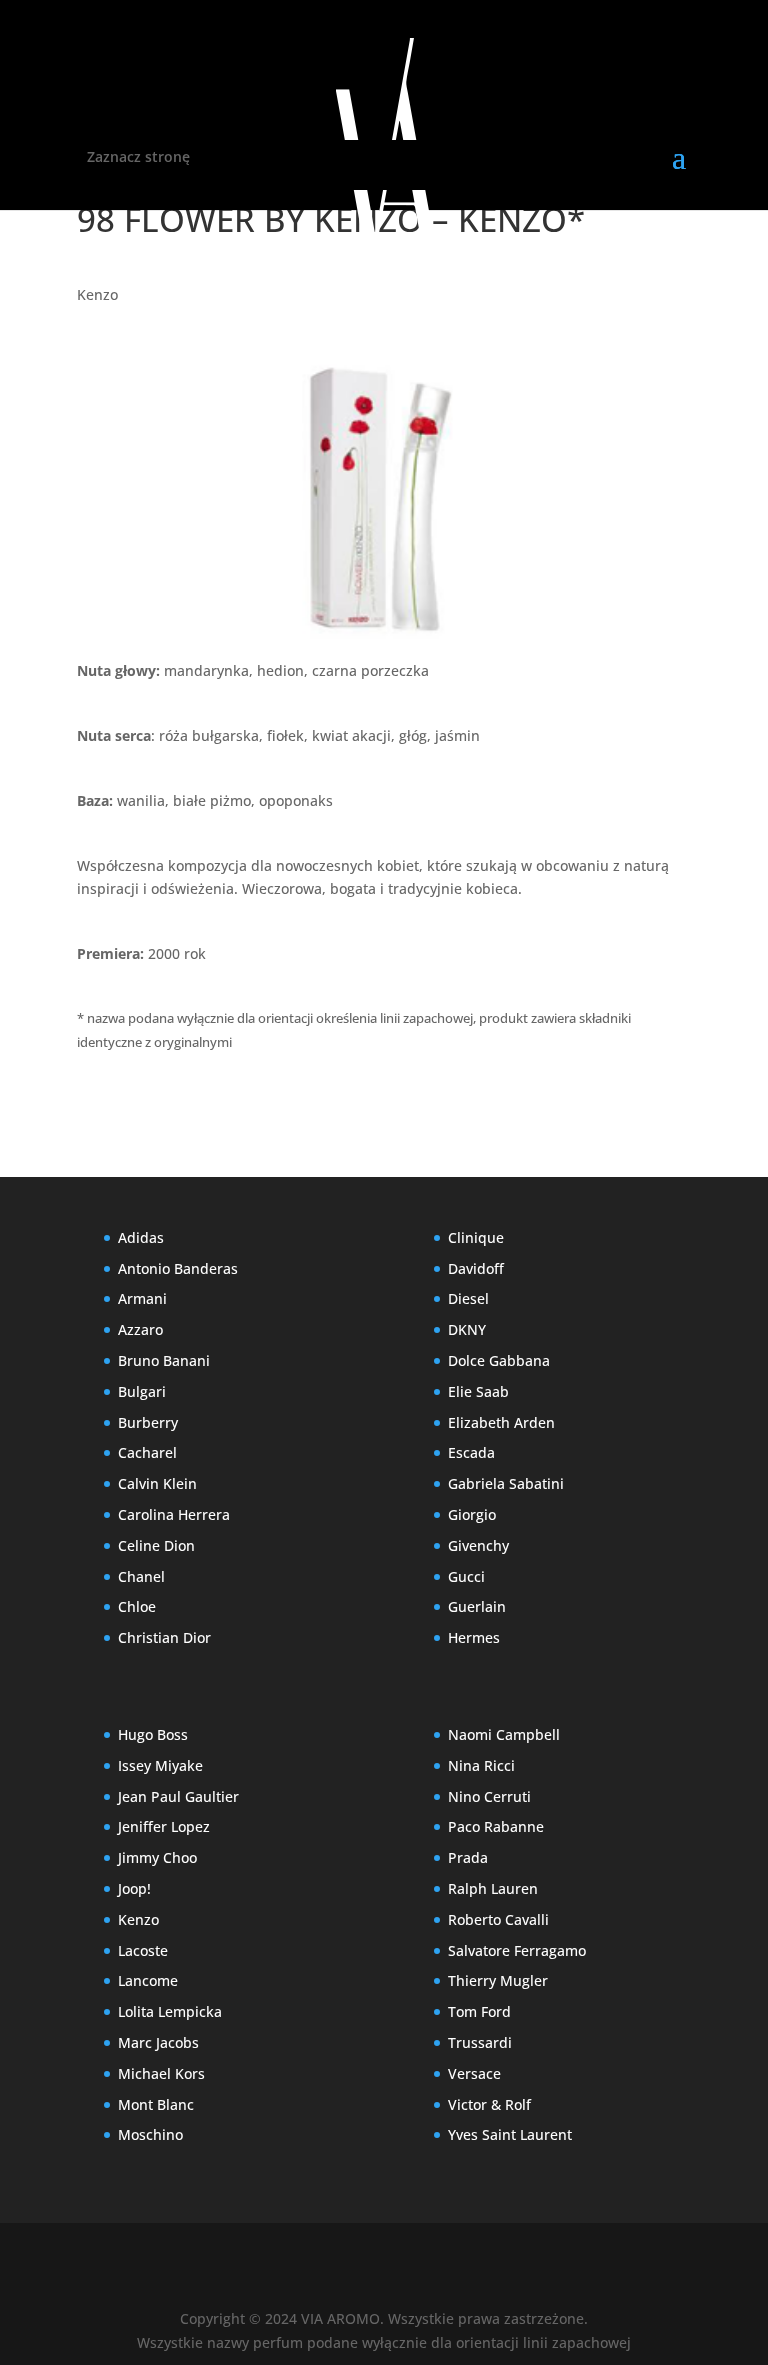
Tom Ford (479, 2011)
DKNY (467, 1329)
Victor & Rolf (489, 2104)
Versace (474, 2073)
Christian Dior (164, 1637)
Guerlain (477, 1606)
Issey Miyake (160, 1765)
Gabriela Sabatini (506, 1483)
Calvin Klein (157, 1483)
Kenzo (97, 294)
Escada (471, 1452)
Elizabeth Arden (501, 1422)
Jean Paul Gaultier (178, 1796)
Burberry (148, 1422)
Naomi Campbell (504, 1734)
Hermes (474, 1637)
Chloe (137, 1606)
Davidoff (476, 1268)
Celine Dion (156, 1545)
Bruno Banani (164, 1360)
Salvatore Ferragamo (517, 1950)
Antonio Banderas (178, 1268)
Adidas (141, 1237)
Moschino (150, 2134)
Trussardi (480, 2042)
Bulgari (142, 1391)
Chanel (141, 1576)
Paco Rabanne (496, 1826)
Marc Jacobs (158, 2042)
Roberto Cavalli (498, 1919)
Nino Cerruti (489, 1796)
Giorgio (472, 1514)
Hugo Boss (153, 1734)
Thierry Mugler (498, 1980)
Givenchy (478, 1545)
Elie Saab (478, 1391)
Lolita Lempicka (170, 2011)
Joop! (134, 1888)
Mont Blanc (156, 2104)
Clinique (476, 1237)
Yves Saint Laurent (510, 2134)
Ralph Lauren (493, 1888)
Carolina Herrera (174, 1514)
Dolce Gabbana (499, 1360)
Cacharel (147, 1452)
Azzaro (140, 1329)
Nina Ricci (481, 1765)
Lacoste (143, 1950)
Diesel (468, 1298)
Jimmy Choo (157, 1857)
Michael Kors (161, 2073)
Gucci (466, 1576)
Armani (142, 1298)
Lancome (148, 1980)
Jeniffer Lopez (164, 1826)
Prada (468, 1857)
